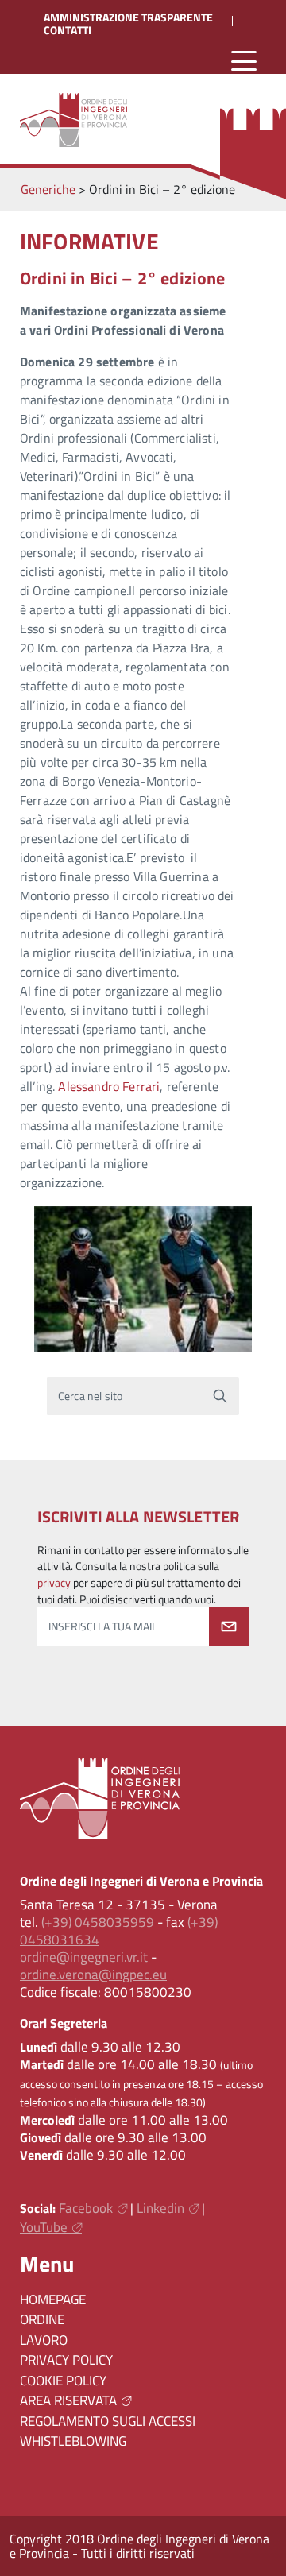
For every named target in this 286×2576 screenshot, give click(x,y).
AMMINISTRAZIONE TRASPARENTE (128, 17)
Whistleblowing (73, 2441)
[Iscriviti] (229, 1626)
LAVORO (44, 2340)
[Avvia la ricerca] (220, 1396)
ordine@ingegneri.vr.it (84, 1957)
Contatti (68, 30)
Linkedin (160, 2208)
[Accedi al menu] (244, 62)
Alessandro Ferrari (109, 1086)
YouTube (44, 2227)
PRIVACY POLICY (66, 2360)
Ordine (42, 2319)
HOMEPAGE (53, 2299)
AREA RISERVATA (68, 2400)
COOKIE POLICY (63, 2381)
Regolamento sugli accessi (108, 2421)
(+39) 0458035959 (98, 1922)
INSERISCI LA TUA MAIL (103, 1626)
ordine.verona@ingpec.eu (93, 1975)
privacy (54, 1583)
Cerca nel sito (90, 1396)
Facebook (86, 2208)
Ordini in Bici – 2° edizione (122, 278)
